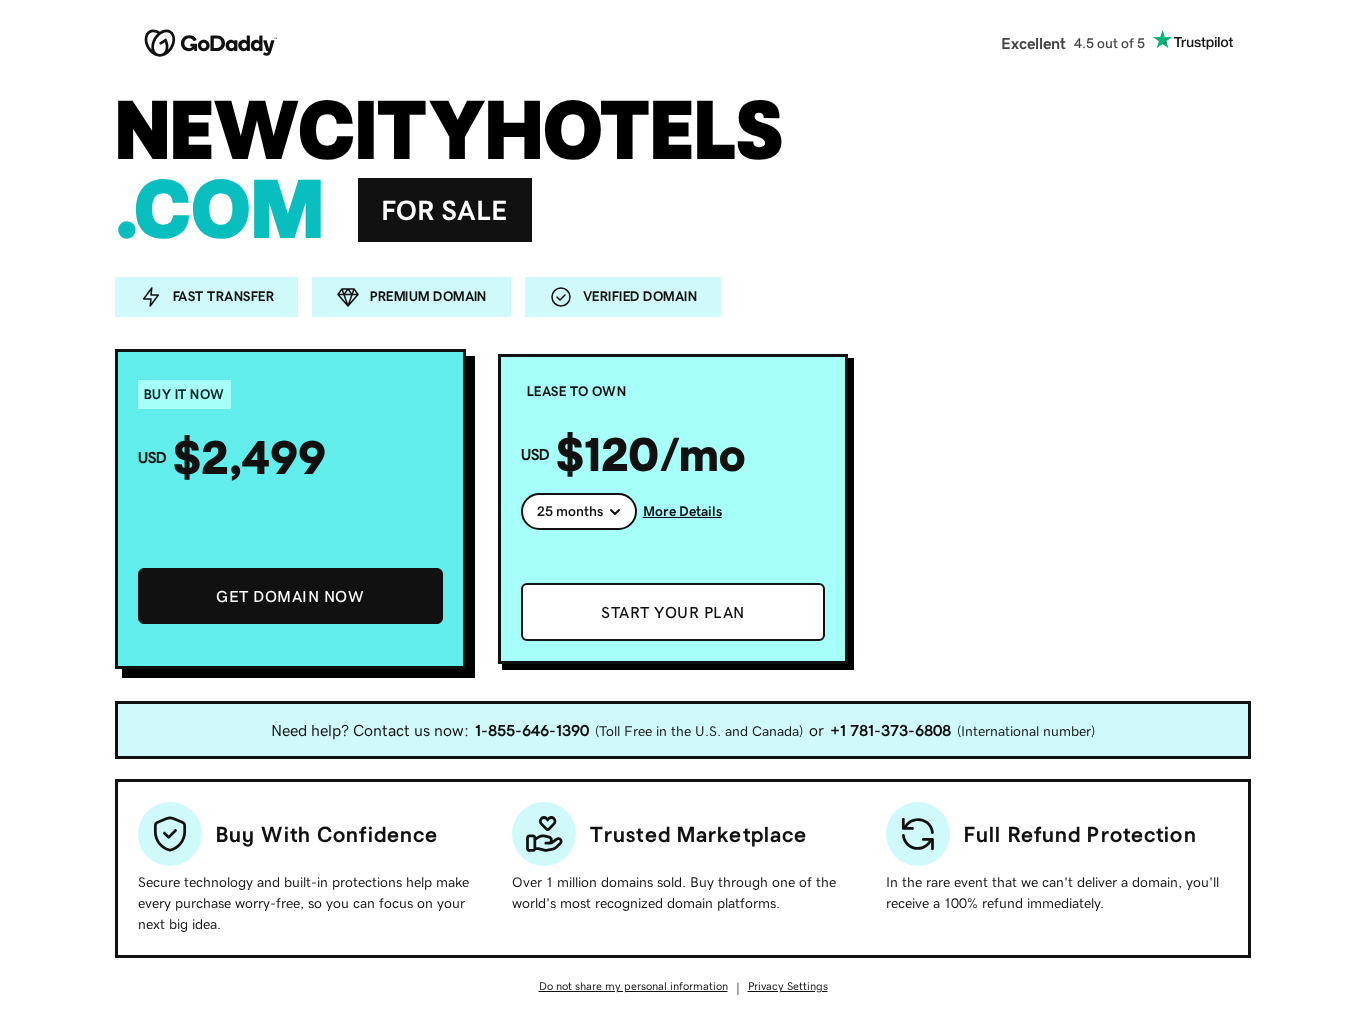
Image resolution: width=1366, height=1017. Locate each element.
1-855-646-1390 (532, 730)
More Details (682, 511)
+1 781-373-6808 (890, 730)
